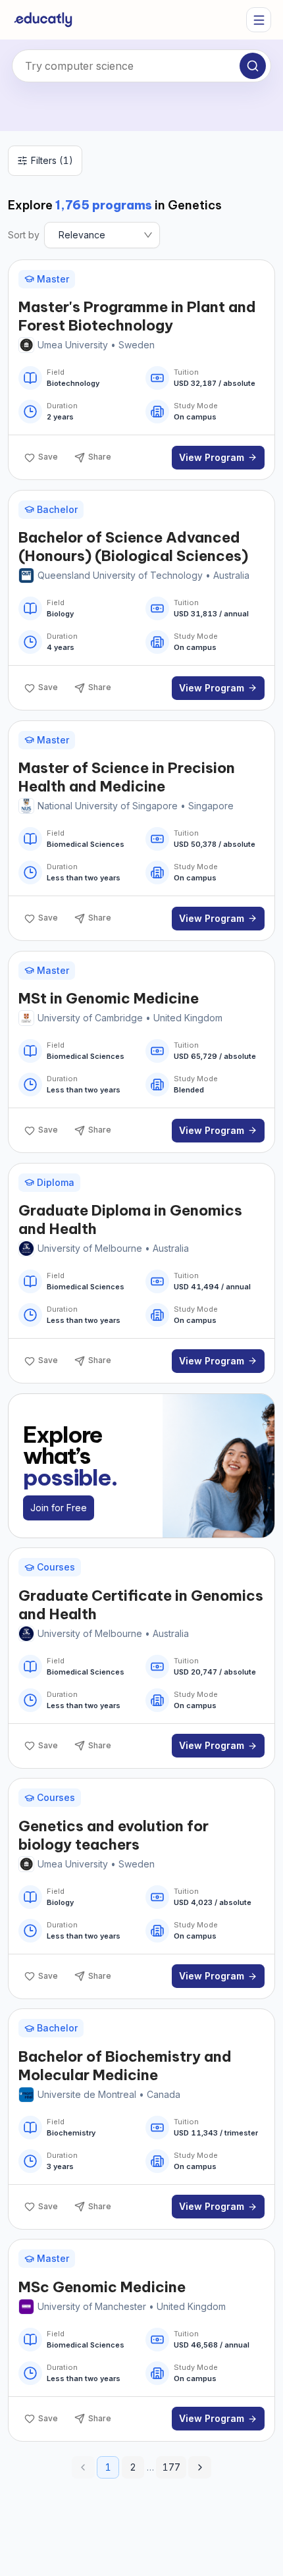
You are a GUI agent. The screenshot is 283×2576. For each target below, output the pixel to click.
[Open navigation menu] (259, 20)
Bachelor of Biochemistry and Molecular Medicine (125, 2066)
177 (171, 2467)
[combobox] (141, 66)
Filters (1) (52, 160)
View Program (212, 457)
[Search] (253, 66)
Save (48, 457)
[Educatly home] (43, 20)
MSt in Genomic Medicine (109, 998)
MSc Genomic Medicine (102, 2287)
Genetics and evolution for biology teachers (114, 1835)
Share (100, 457)
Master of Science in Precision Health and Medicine (127, 777)
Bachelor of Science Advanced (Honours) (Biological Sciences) (133, 547)
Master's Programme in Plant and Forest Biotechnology (137, 316)
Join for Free (59, 1508)
